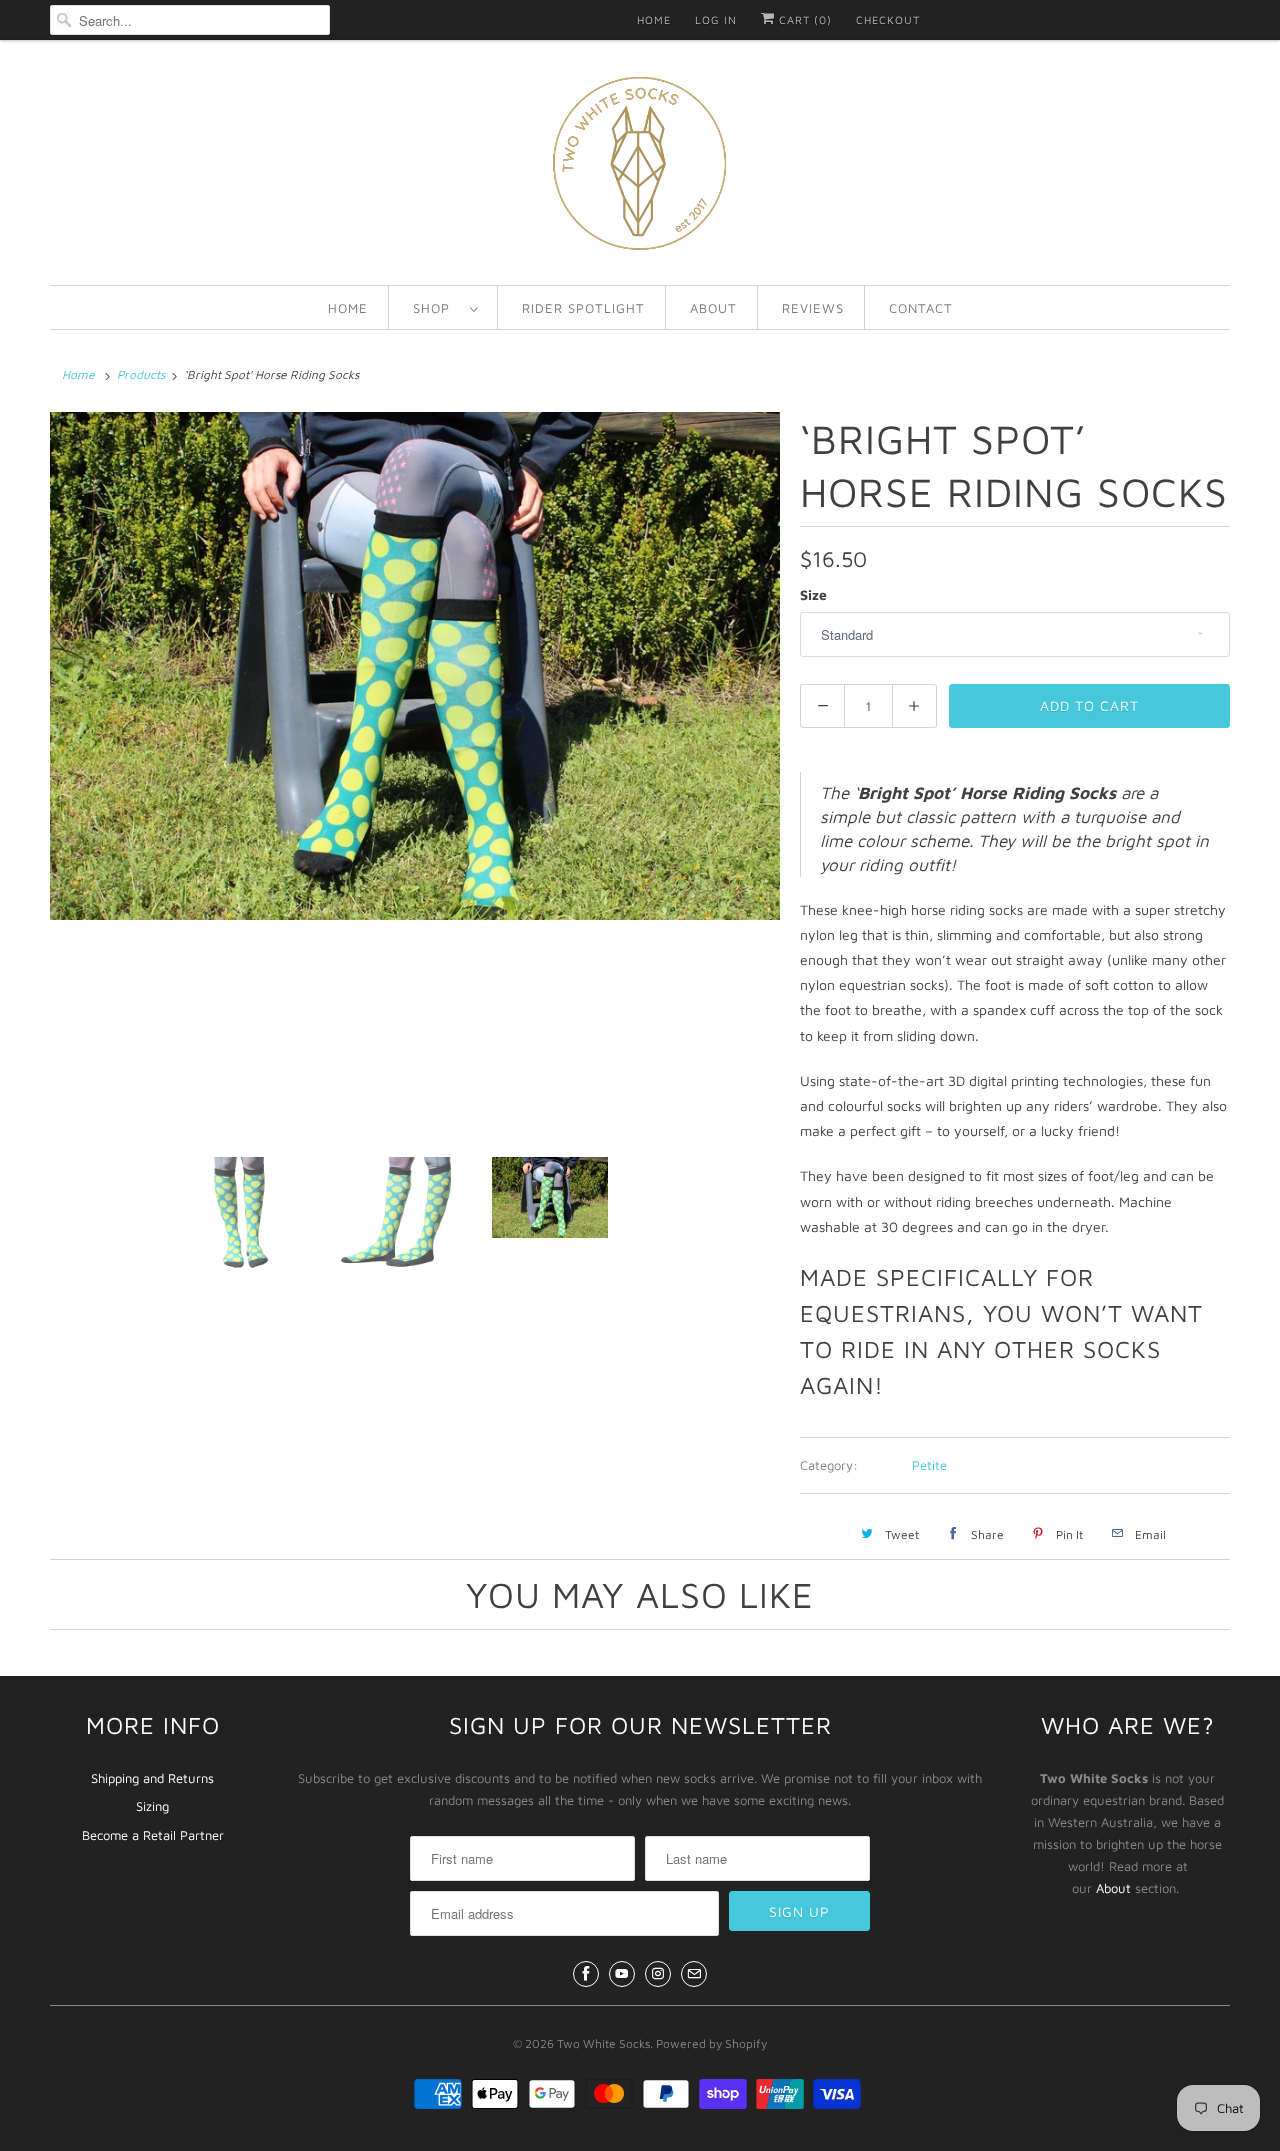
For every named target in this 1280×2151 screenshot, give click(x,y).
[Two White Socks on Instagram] (658, 1974)
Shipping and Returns (152, 1778)
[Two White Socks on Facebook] (586, 1974)
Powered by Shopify (711, 2043)
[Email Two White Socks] (694, 1974)
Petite (929, 1465)
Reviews (813, 308)
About (713, 308)
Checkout (888, 19)
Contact (921, 308)
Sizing (152, 1806)
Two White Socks (603, 2043)
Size (813, 594)
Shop (436, 308)
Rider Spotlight (583, 308)
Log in (716, 19)
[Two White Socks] (640, 167)
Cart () (803, 19)
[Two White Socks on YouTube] (622, 1974)
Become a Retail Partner (153, 1835)
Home (654, 19)
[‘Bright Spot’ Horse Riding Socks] (415, 666)
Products (141, 374)
